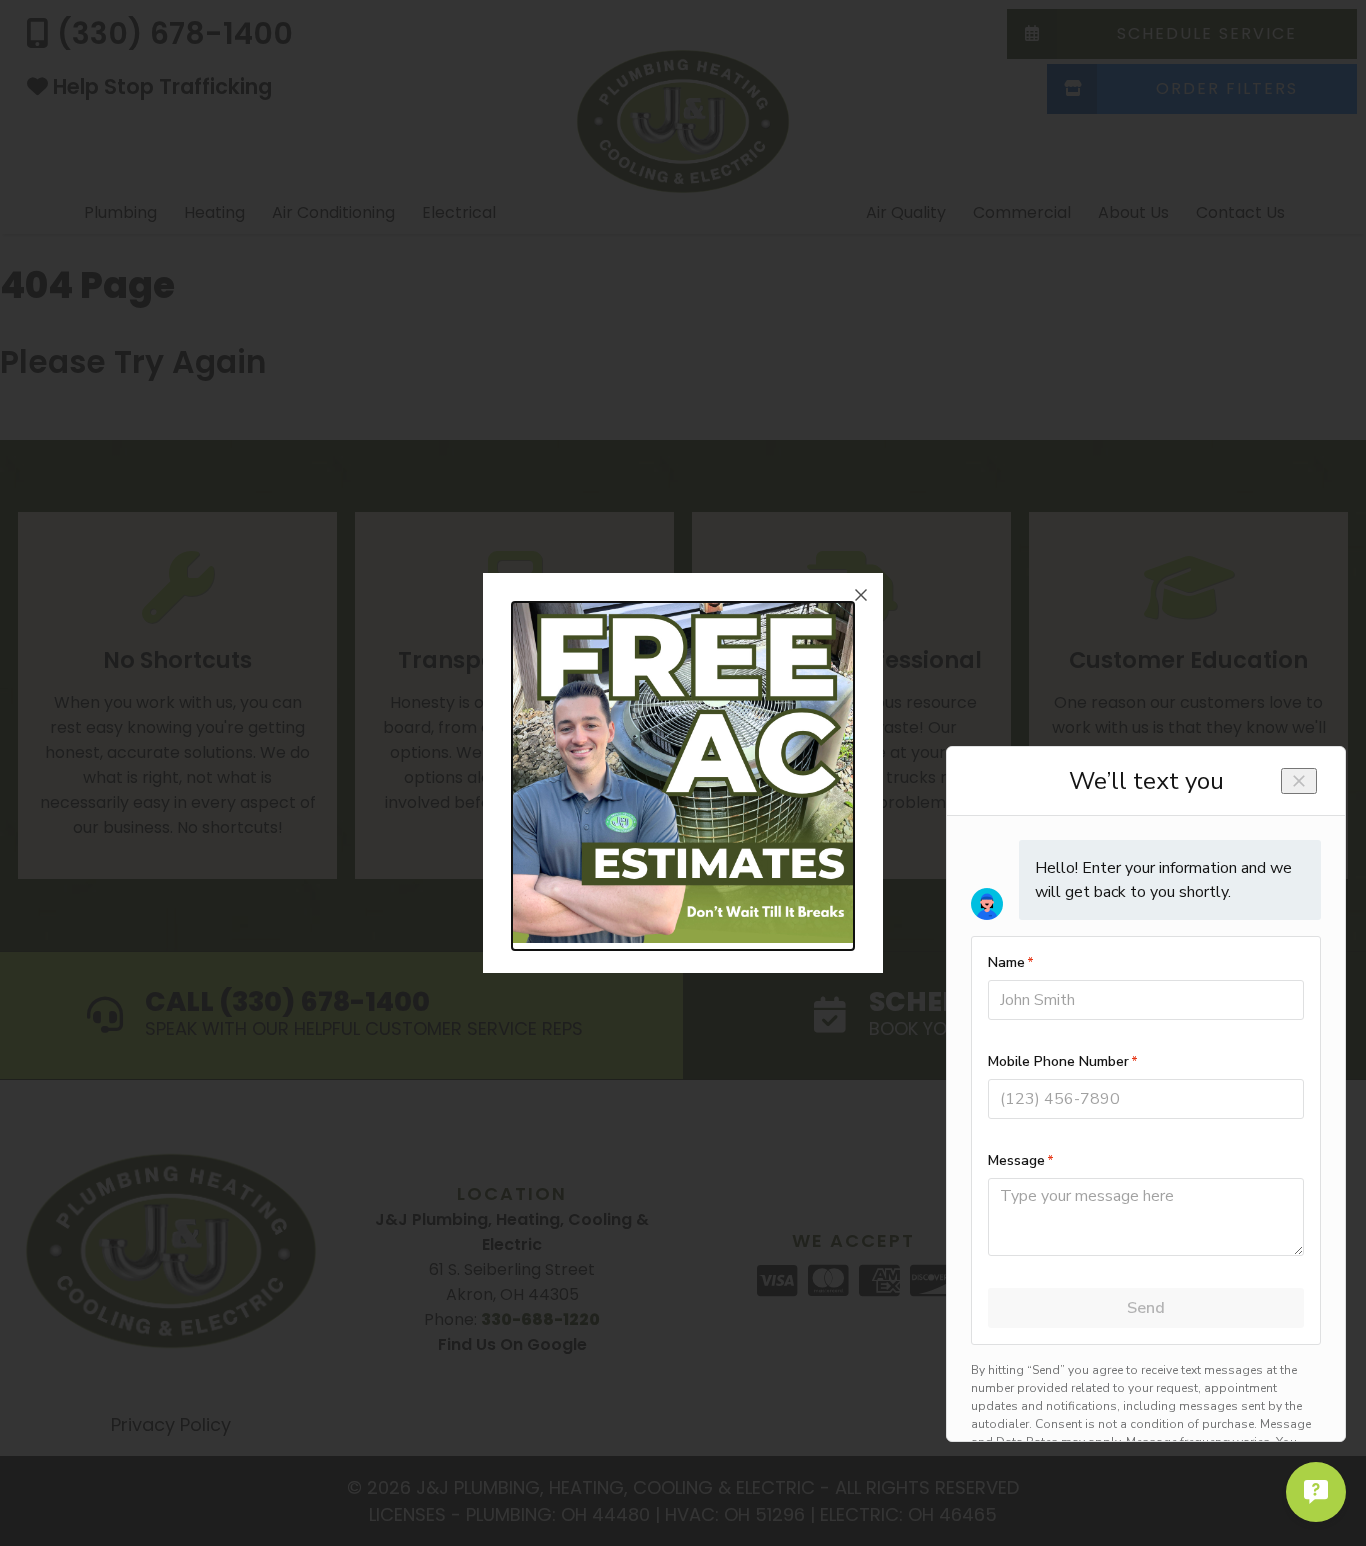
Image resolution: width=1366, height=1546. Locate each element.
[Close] (861, 595)
